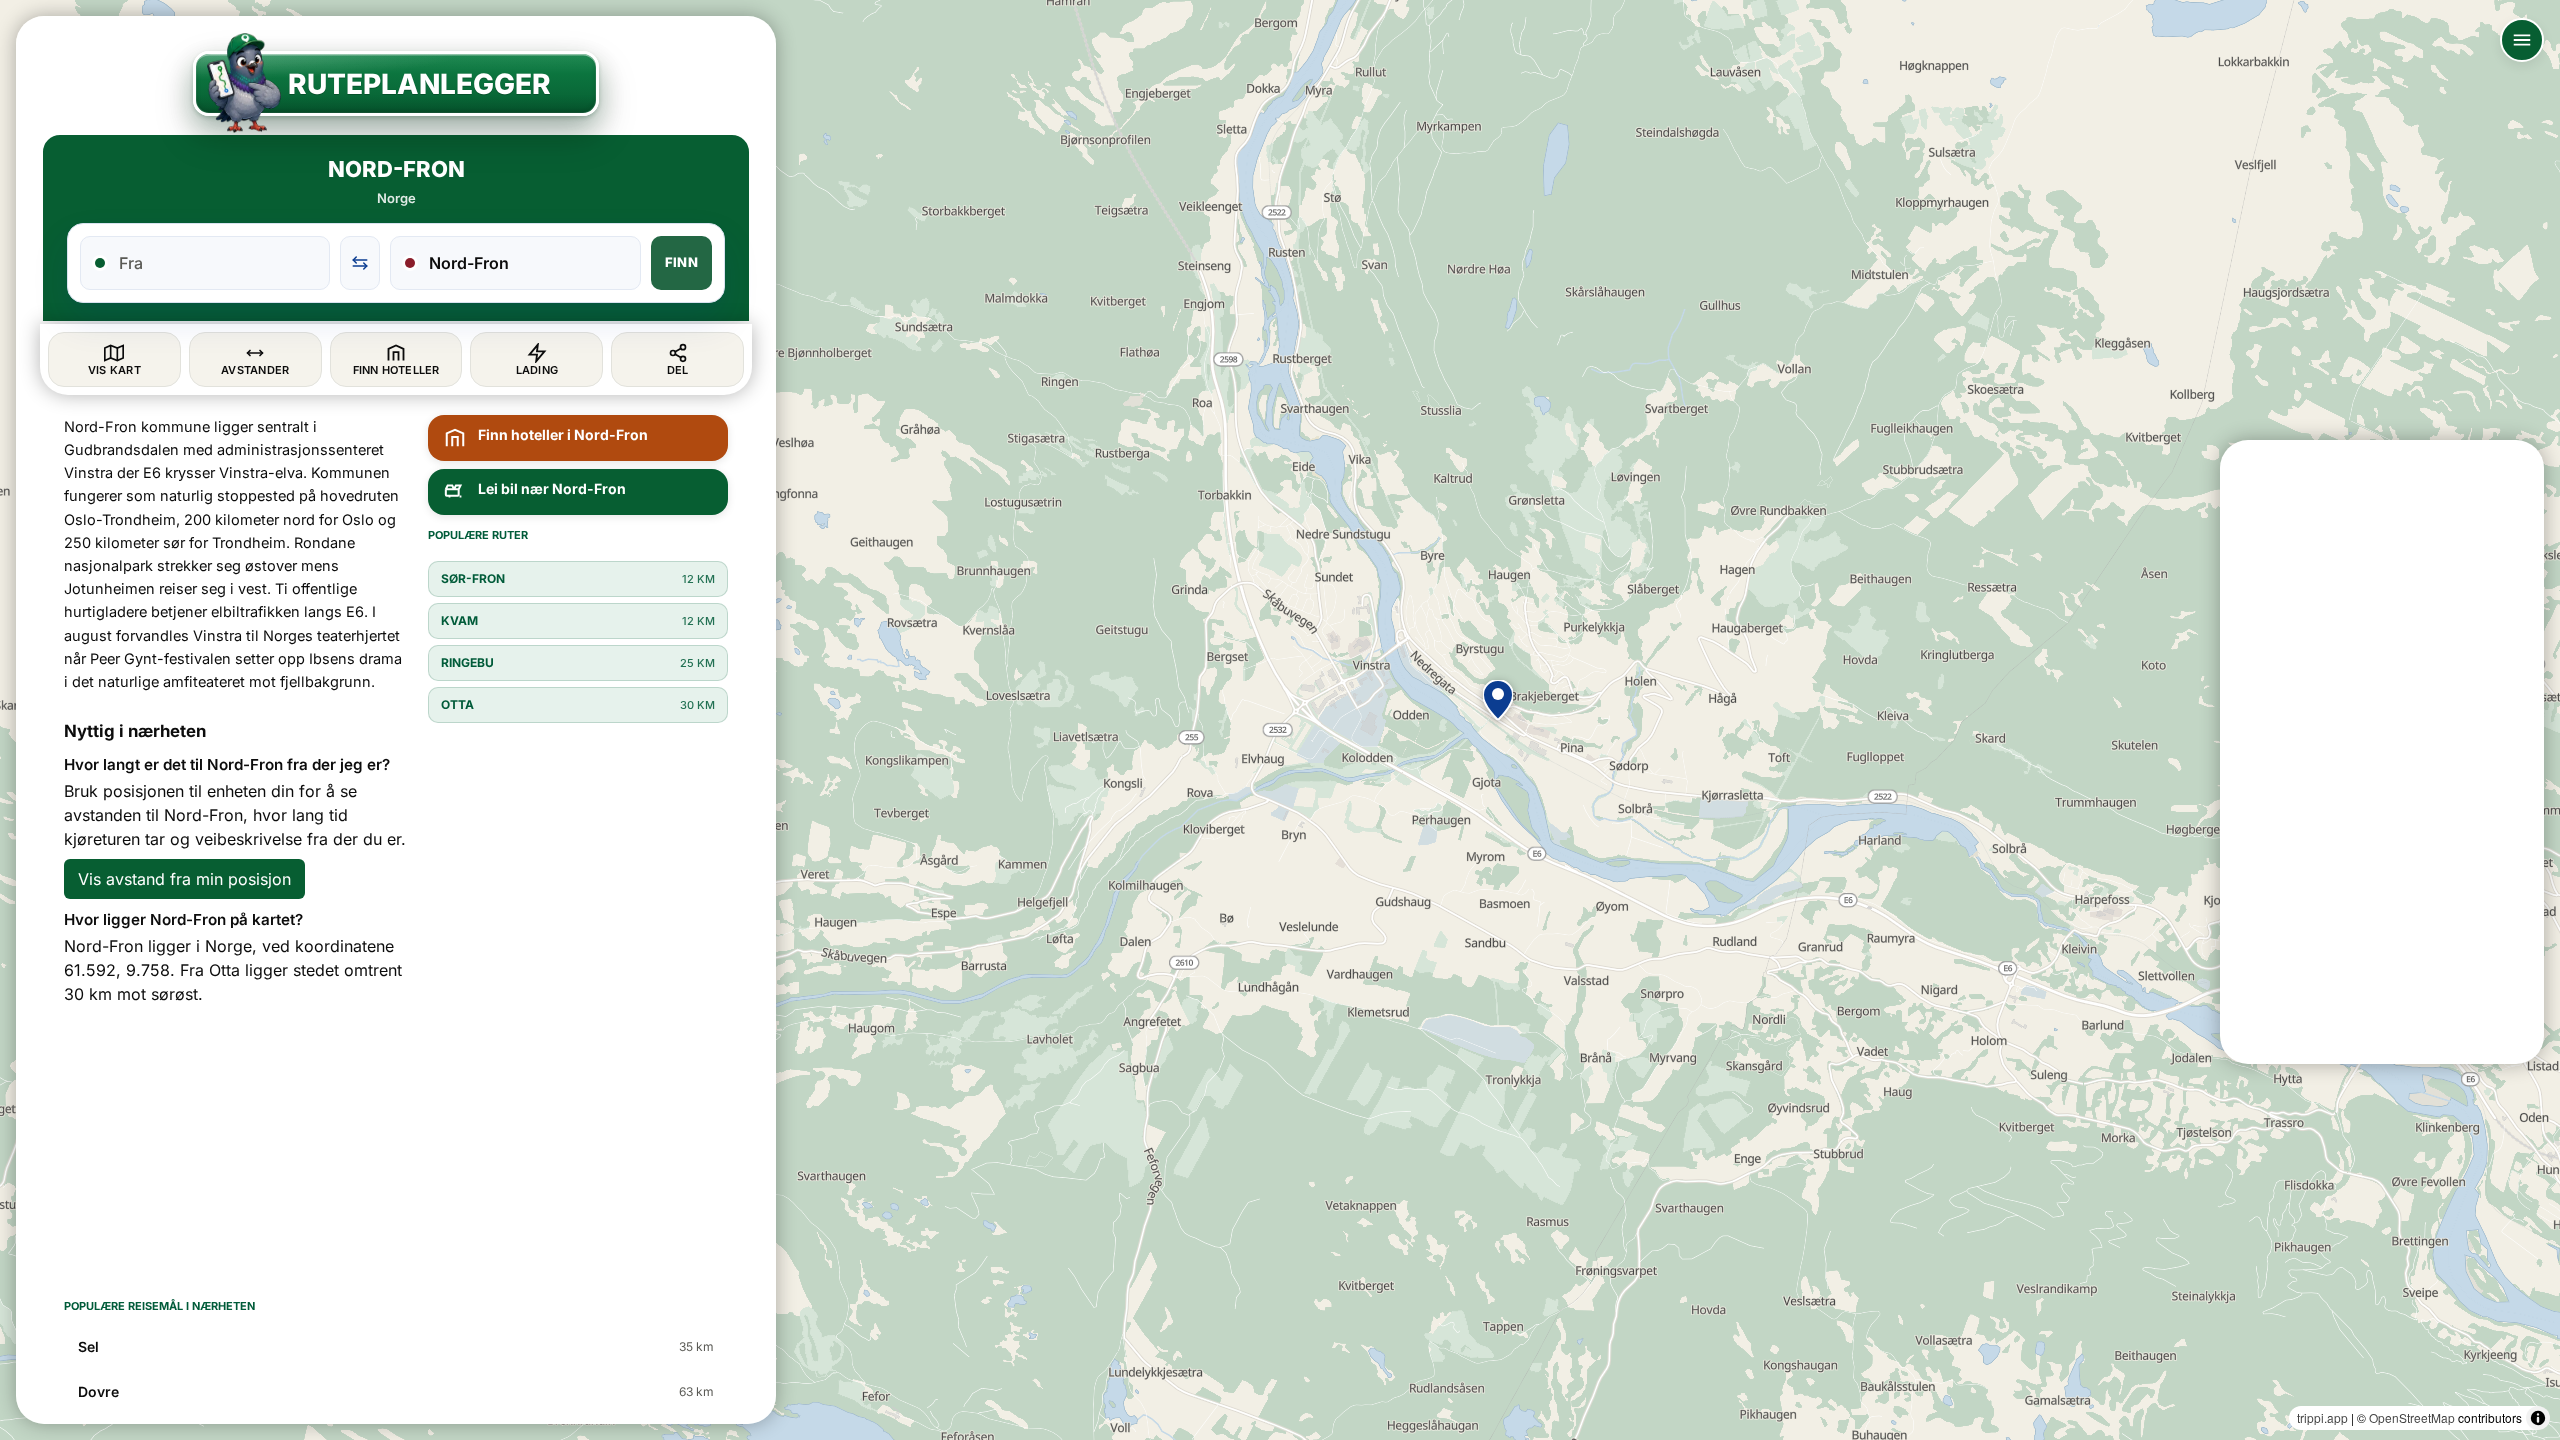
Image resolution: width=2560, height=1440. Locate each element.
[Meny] (2522, 40)
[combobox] (217, 263)
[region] (1280, 720)
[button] (1498, 700)
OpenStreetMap (2412, 1417)
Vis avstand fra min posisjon (184, 879)
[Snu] (360, 263)
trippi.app (2322, 1417)
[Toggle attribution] (2538, 1418)
